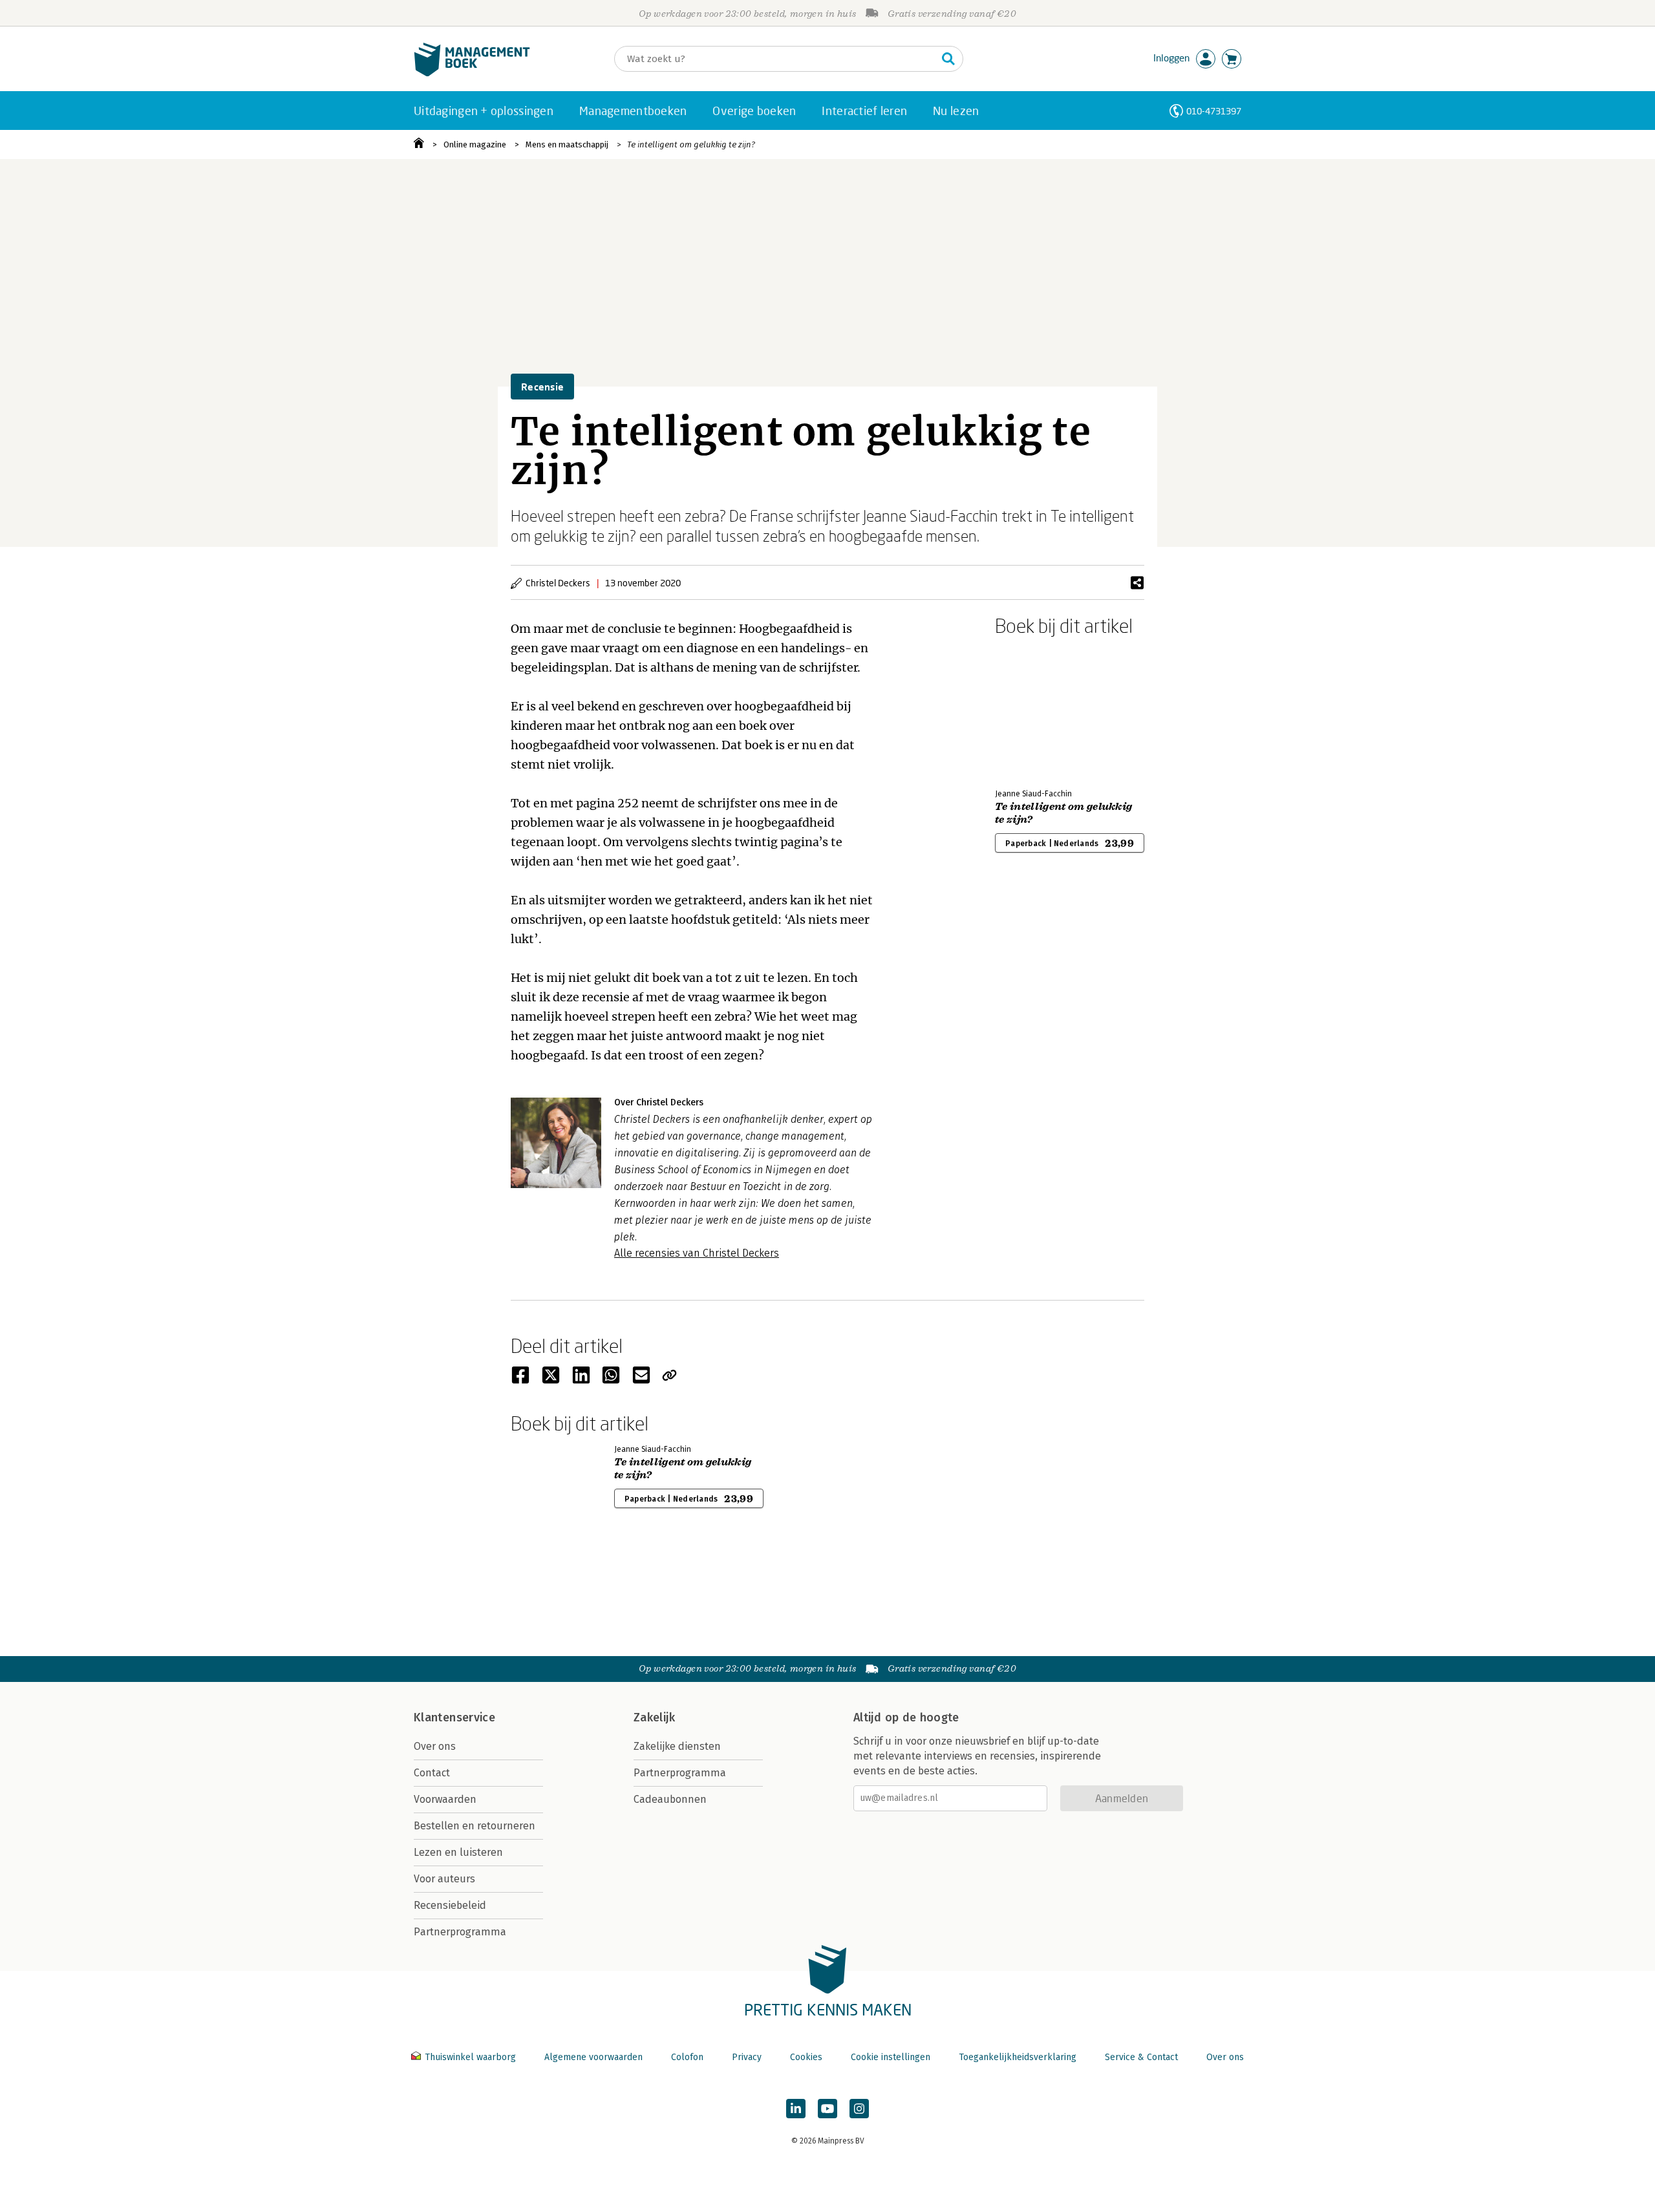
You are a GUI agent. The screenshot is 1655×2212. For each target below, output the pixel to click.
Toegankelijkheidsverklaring (1018, 2057)
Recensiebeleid (450, 1905)
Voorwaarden (445, 1799)
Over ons (435, 1746)
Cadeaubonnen (670, 1799)
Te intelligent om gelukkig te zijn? (691, 144)
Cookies (806, 2057)
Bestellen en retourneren (475, 1826)
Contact (432, 1773)
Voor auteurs (444, 1879)
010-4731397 (1214, 111)
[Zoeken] (948, 59)
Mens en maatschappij (567, 144)
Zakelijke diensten (677, 1746)
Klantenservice (454, 1717)
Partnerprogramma (460, 1932)
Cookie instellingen (891, 2057)
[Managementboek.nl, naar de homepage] (472, 73)
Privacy (747, 2057)
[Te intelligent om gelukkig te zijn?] (1040, 710)
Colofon (687, 2057)
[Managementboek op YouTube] (827, 2109)
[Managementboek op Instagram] (859, 2109)
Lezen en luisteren (458, 1852)
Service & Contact (1141, 2057)
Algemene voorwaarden (593, 2057)
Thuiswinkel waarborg (470, 2057)
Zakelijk (654, 1717)
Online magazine (475, 144)
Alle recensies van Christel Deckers (697, 1253)
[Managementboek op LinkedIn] (796, 2109)
